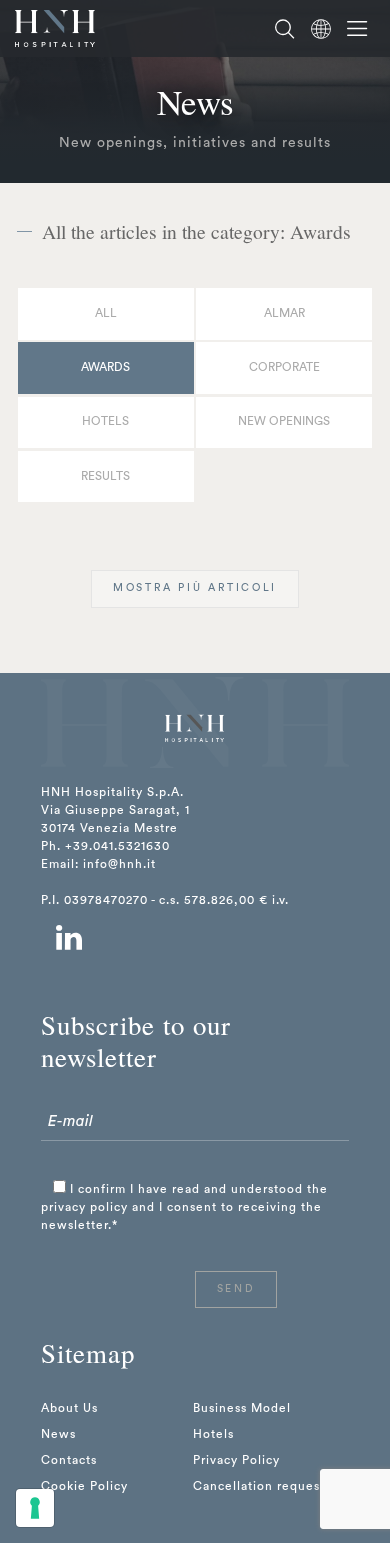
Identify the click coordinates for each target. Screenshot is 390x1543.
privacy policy (84, 1207)
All (106, 313)
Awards (105, 367)
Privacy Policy (236, 1460)
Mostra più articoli (195, 588)
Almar (284, 313)
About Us (69, 1408)
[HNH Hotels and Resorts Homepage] (55, 28)
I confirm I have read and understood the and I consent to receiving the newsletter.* (184, 1207)
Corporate (284, 367)
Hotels (105, 421)
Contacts (69, 1460)
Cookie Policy (84, 1486)
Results (105, 476)
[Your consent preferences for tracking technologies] (35, 1508)
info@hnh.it (119, 864)
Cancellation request (259, 1486)
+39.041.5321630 (117, 846)
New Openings (284, 421)
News (58, 1434)
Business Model (242, 1408)
